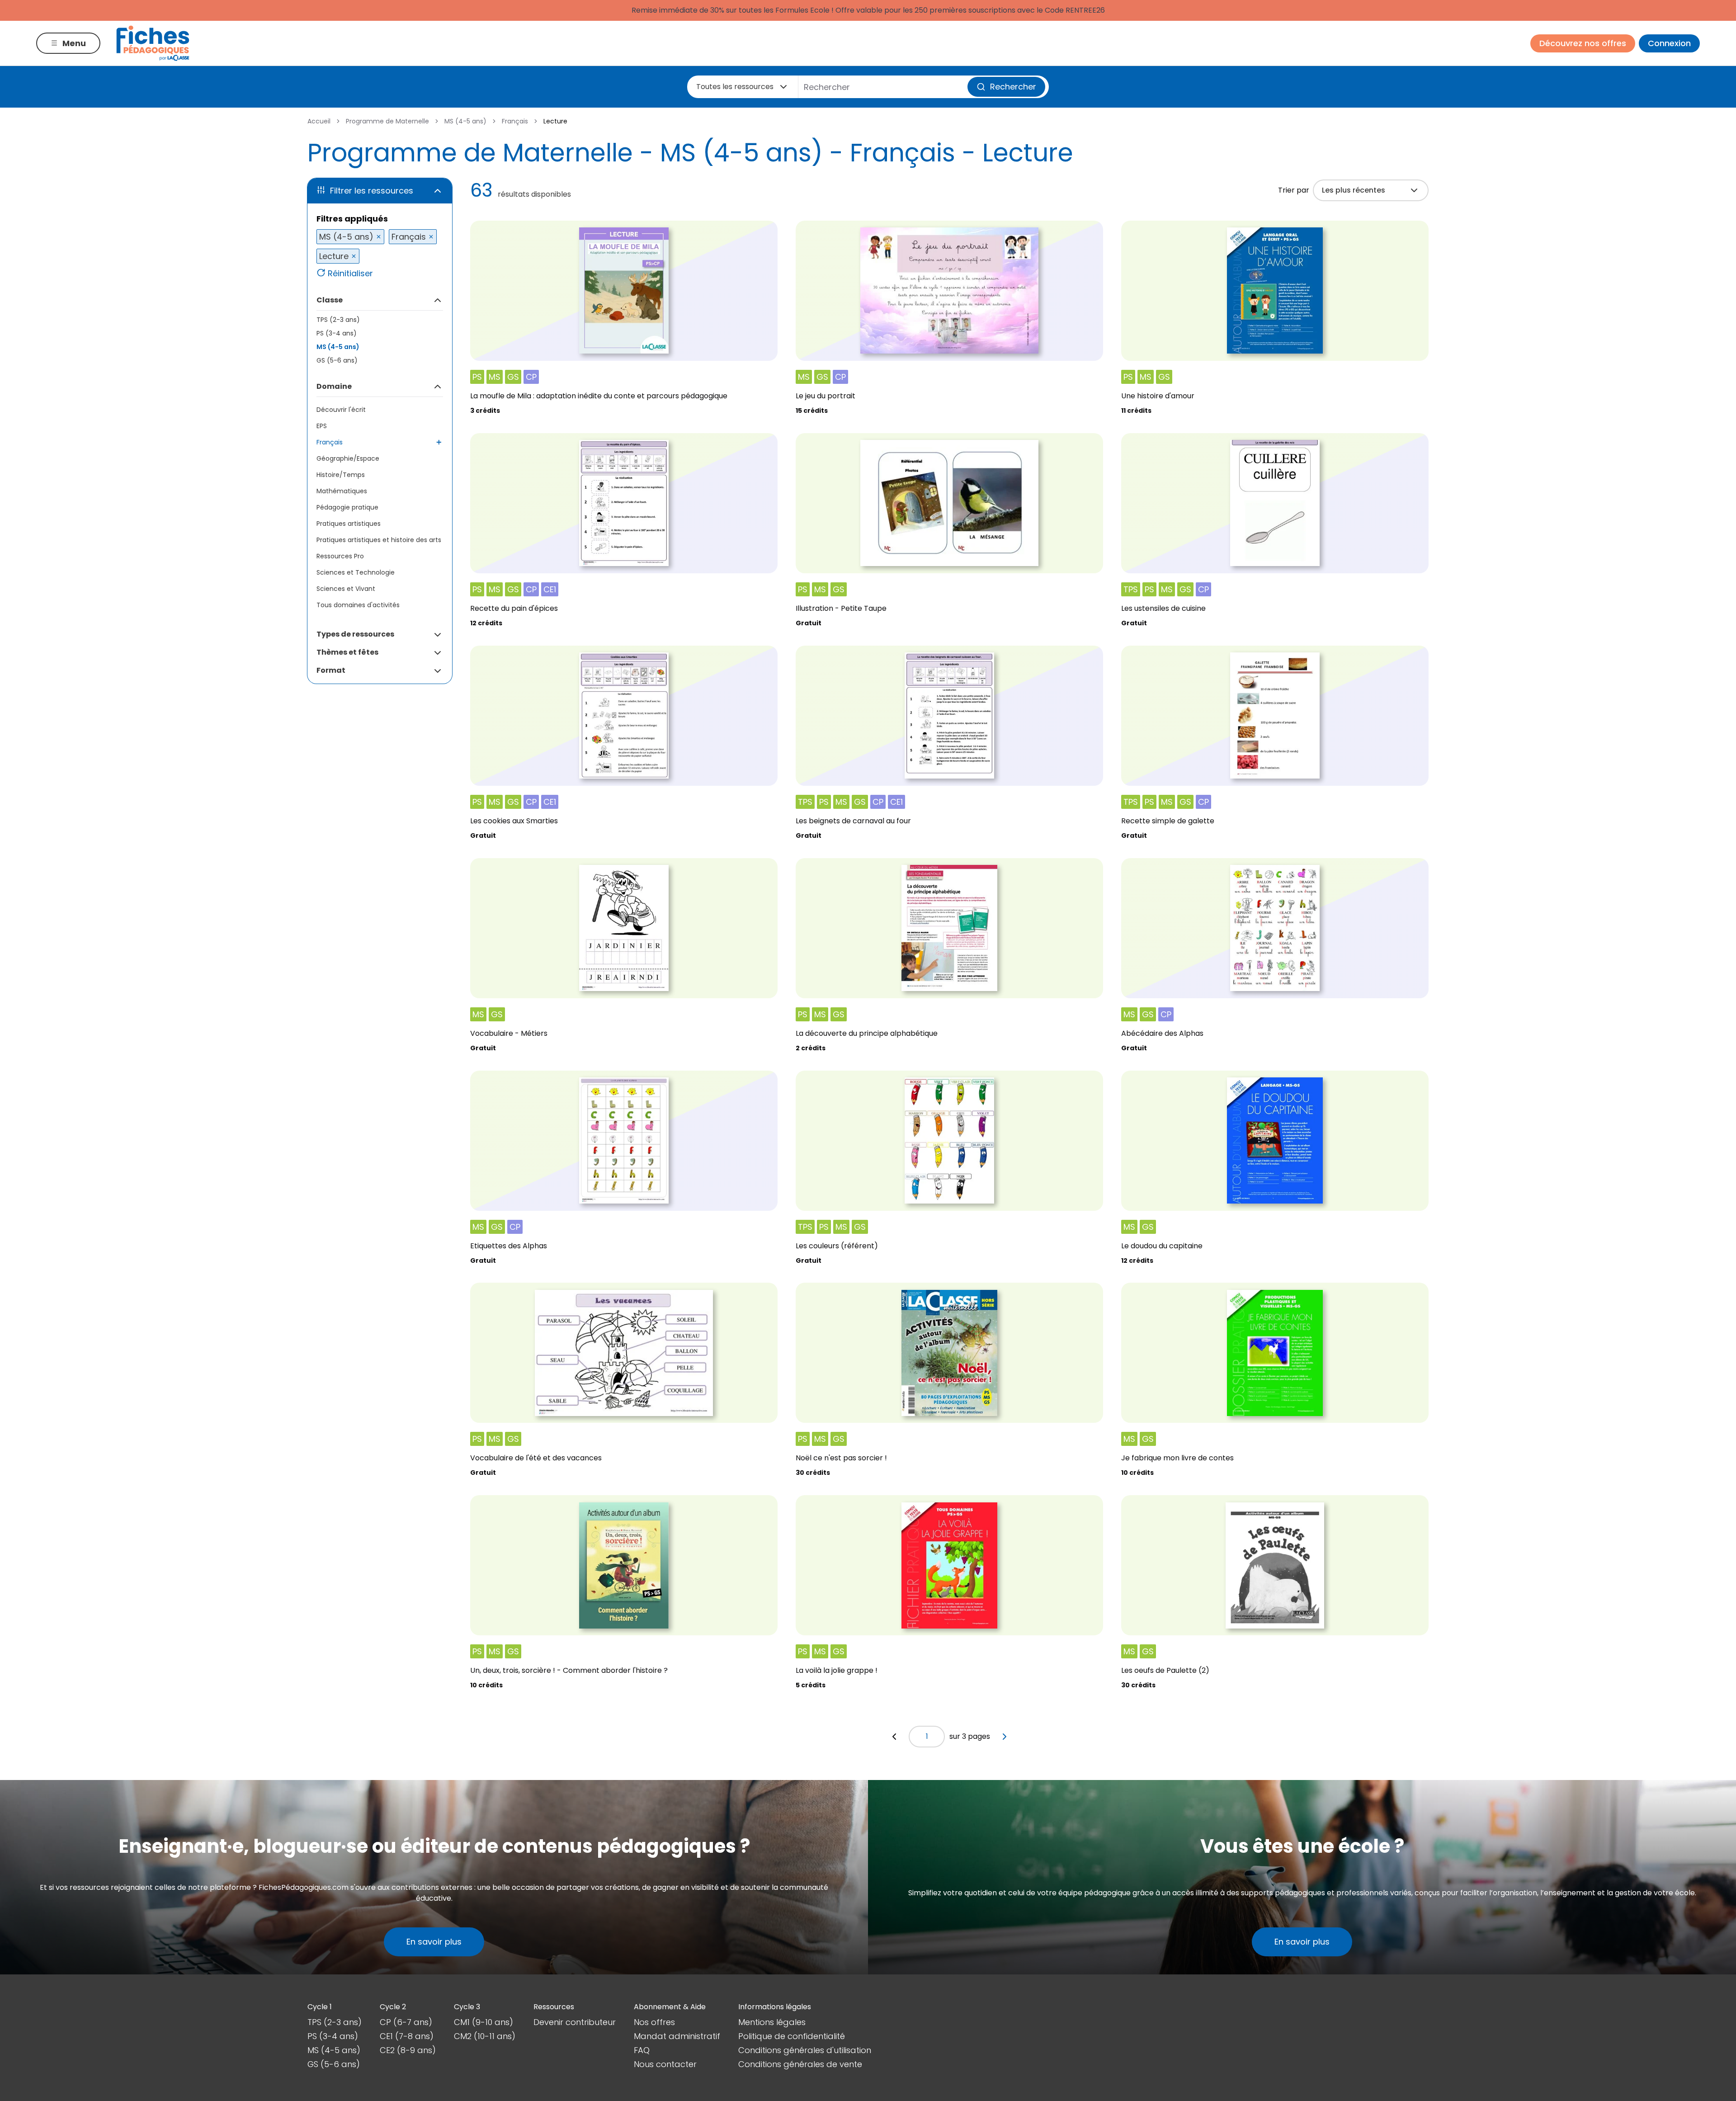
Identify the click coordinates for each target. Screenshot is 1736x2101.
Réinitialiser (350, 273)
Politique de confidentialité (792, 2036)
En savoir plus (434, 1942)
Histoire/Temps (341, 475)
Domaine (334, 386)
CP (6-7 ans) (406, 2022)
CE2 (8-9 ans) (408, 2050)
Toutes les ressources (735, 87)
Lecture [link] (555, 121)
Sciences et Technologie (356, 572)
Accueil (319, 121)
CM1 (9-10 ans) (484, 2022)
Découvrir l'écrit (341, 410)
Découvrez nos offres (1583, 43)
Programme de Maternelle (387, 121)
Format (331, 670)
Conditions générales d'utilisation (805, 2050)
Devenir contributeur (575, 2022)
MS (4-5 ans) (465, 121)
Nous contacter (665, 2064)
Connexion (1669, 43)
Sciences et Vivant (346, 589)
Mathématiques (342, 491)
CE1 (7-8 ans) (407, 2036)
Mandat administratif (677, 2036)
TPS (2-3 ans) (338, 320)
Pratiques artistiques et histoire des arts (379, 540)
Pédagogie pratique (347, 507)
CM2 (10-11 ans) (485, 2036)
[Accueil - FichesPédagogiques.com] (153, 43)
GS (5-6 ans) (337, 360)
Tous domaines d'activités (358, 605)
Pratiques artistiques (349, 524)
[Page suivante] (1005, 1737)
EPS (322, 426)
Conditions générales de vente (800, 2064)
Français (515, 121)
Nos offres (654, 2022)
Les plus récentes (1354, 190)
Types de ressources (355, 634)
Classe (330, 300)
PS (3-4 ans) (337, 333)
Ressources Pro (340, 556)
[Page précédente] (894, 1737)
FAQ (642, 2050)
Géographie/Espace (348, 458)
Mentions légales (772, 2022)
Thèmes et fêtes (347, 652)
